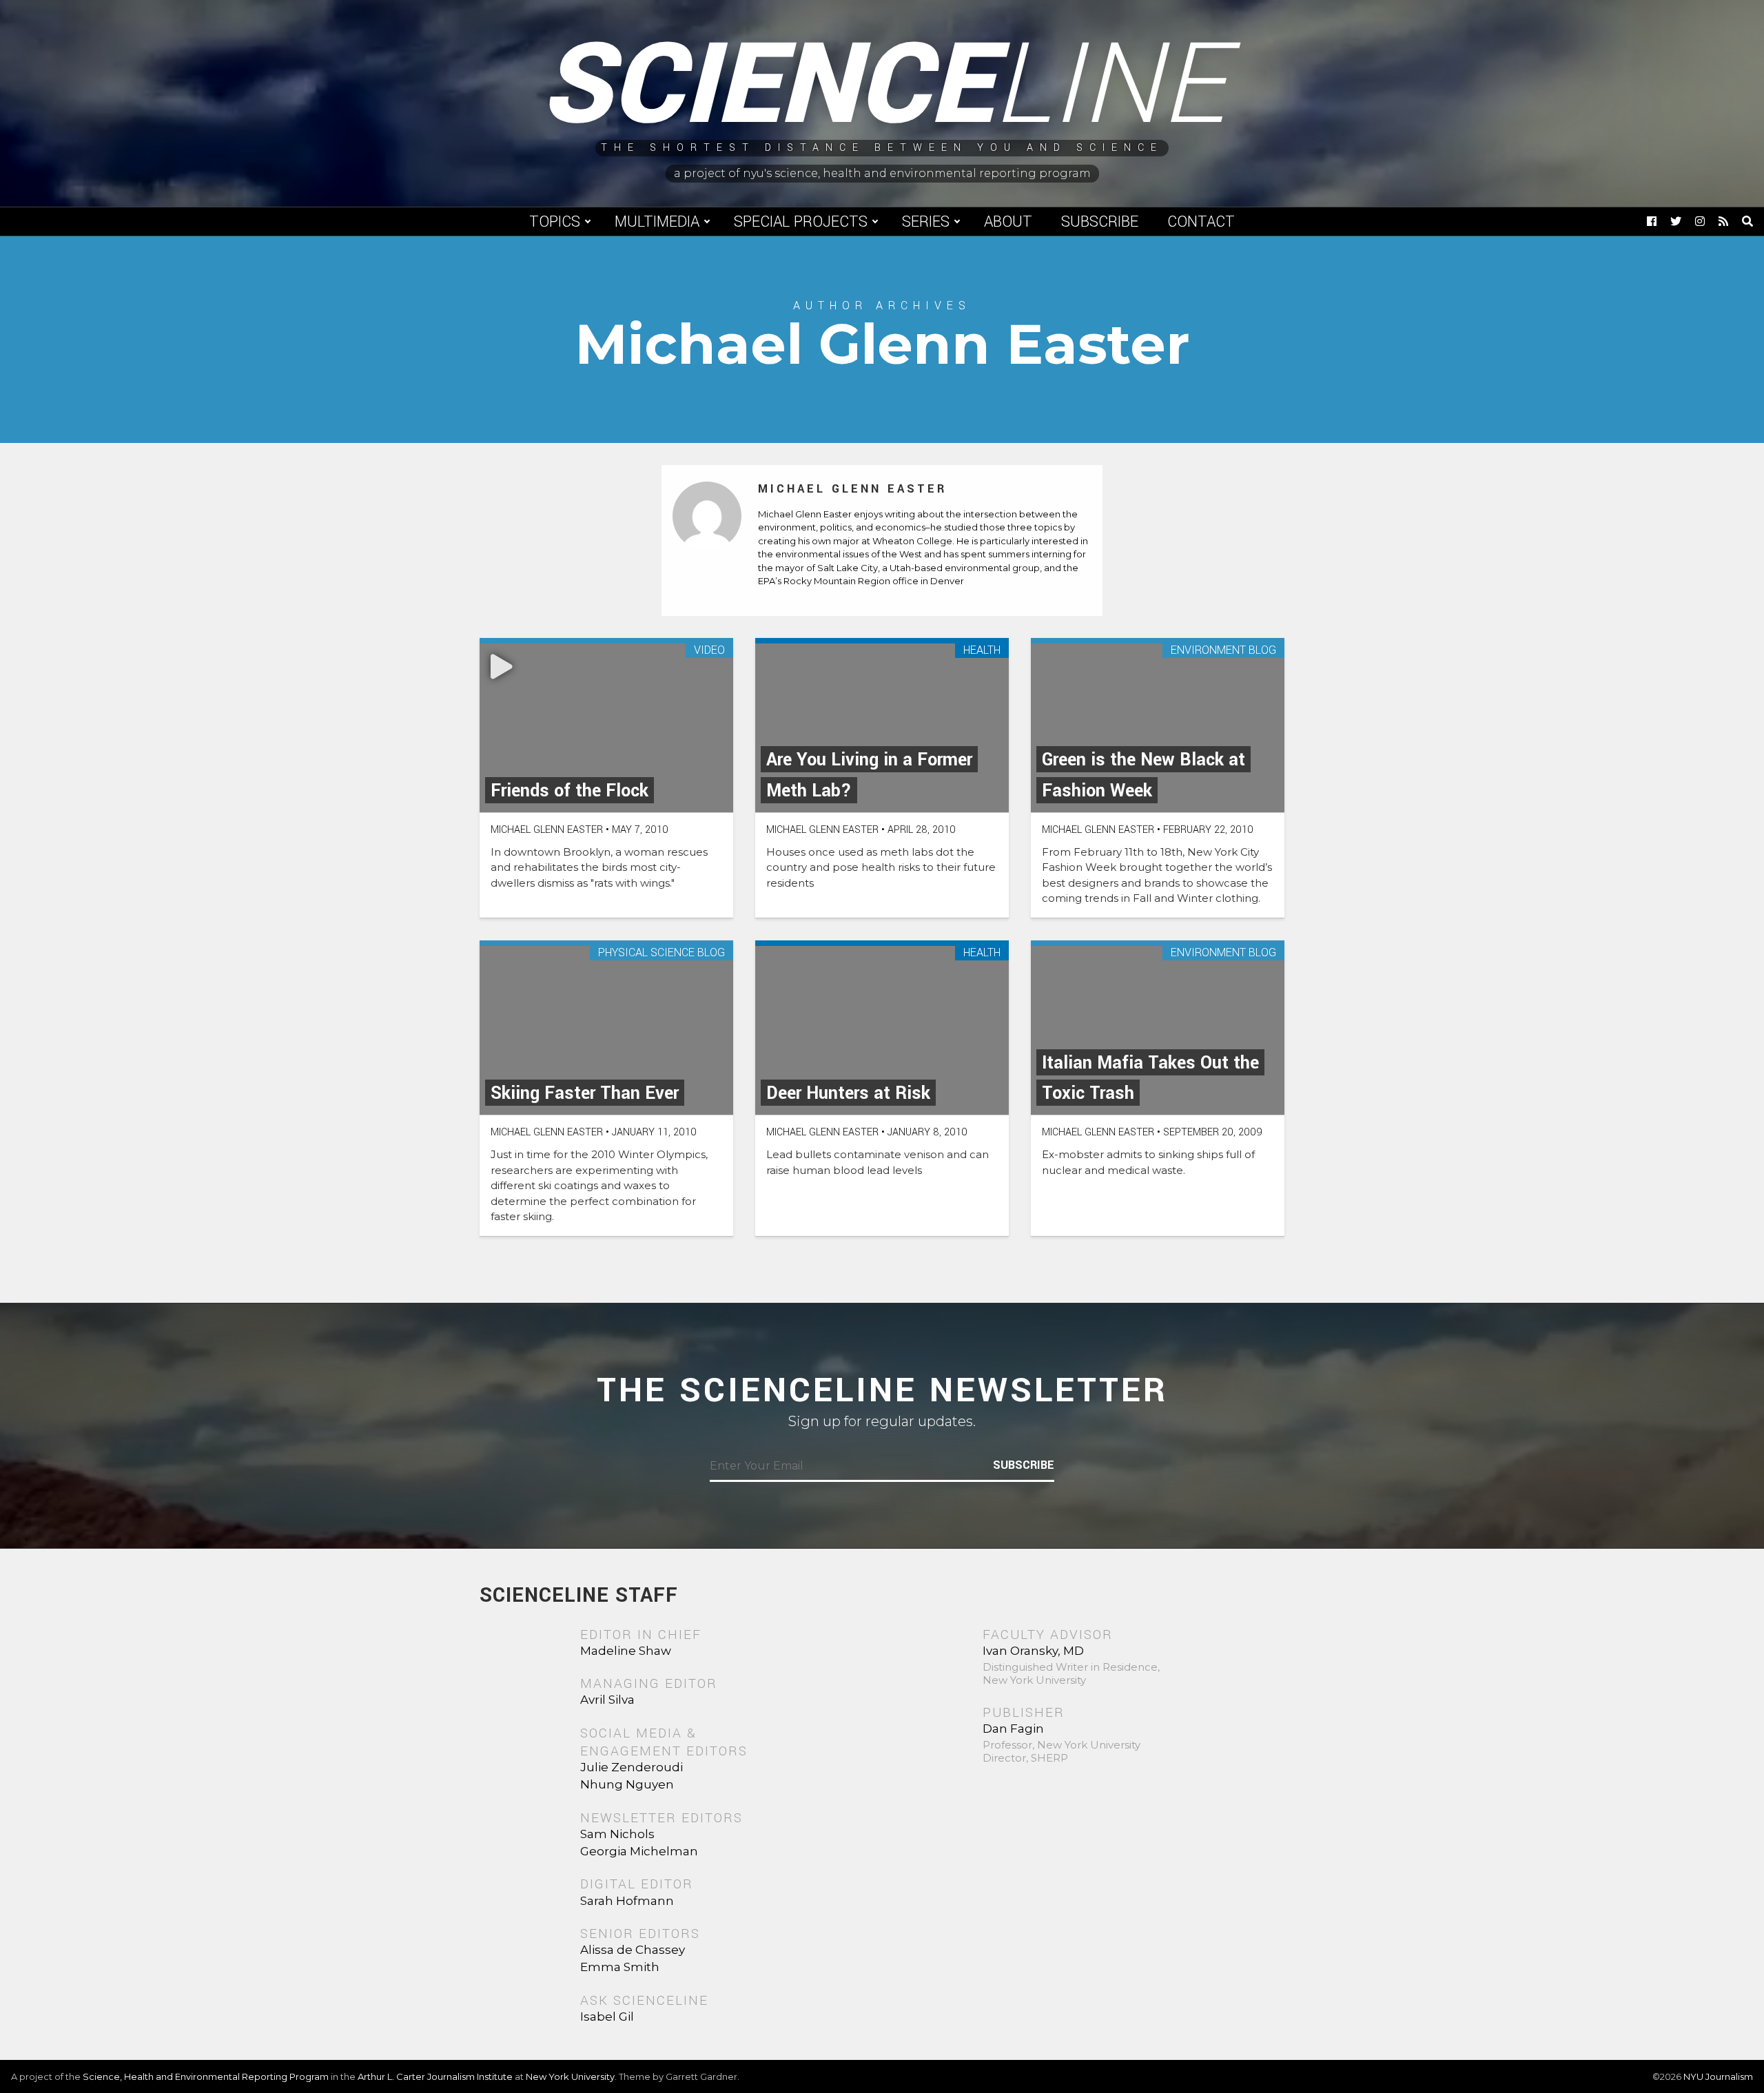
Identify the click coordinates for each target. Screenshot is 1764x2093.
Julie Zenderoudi (632, 1767)
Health (982, 651)
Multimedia (657, 222)
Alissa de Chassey (633, 1950)
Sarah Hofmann (627, 1901)
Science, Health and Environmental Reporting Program (206, 2076)
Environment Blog (1223, 651)
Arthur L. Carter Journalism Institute (435, 2076)
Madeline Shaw (626, 1651)
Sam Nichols (617, 1834)
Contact (1201, 222)
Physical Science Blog (661, 953)
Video (709, 651)
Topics (555, 222)
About (1008, 222)
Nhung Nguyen (627, 1784)
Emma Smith (620, 1967)
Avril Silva (607, 1700)
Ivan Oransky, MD (1033, 1651)
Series (926, 222)
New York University (570, 2076)
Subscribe (1100, 222)
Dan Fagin (1013, 1729)
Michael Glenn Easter (852, 489)
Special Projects (801, 222)
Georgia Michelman (639, 1851)
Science (882, 86)
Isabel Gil (607, 2017)
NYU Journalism (1718, 2076)
